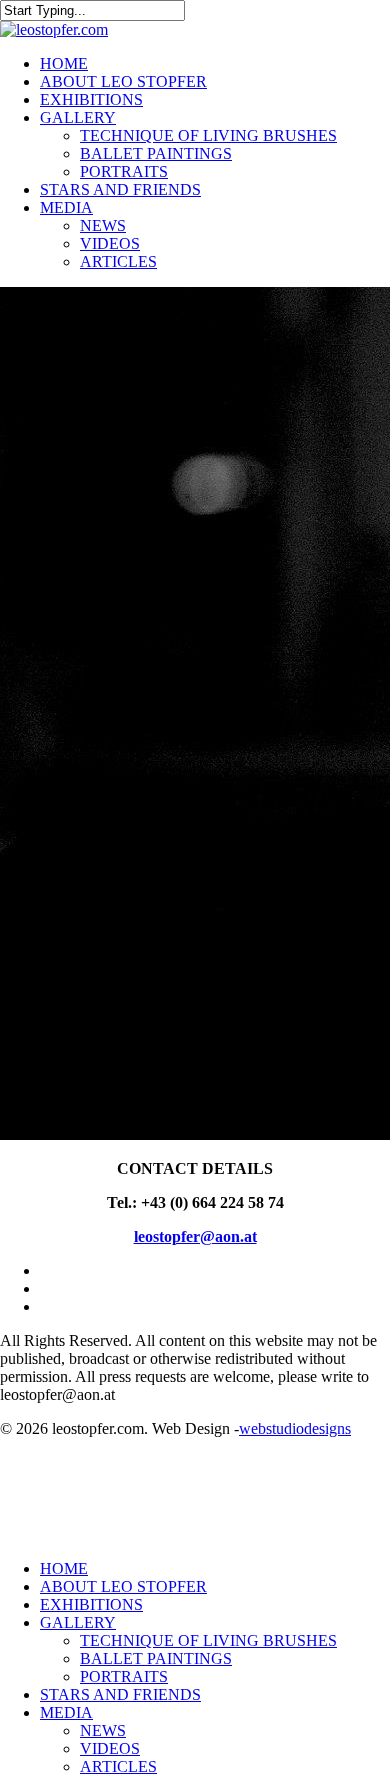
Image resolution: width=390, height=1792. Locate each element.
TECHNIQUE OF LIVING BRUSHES (208, 1640)
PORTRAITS (124, 1676)
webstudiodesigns (295, 1428)
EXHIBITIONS (91, 1604)
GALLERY (78, 1622)
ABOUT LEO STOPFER (123, 1586)
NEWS (103, 1730)
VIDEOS (110, 1748)
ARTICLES (118, 1766)
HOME (64, 1568)
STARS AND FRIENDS (120, 1694)
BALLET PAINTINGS (156, 1658)
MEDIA (66, 1712)
